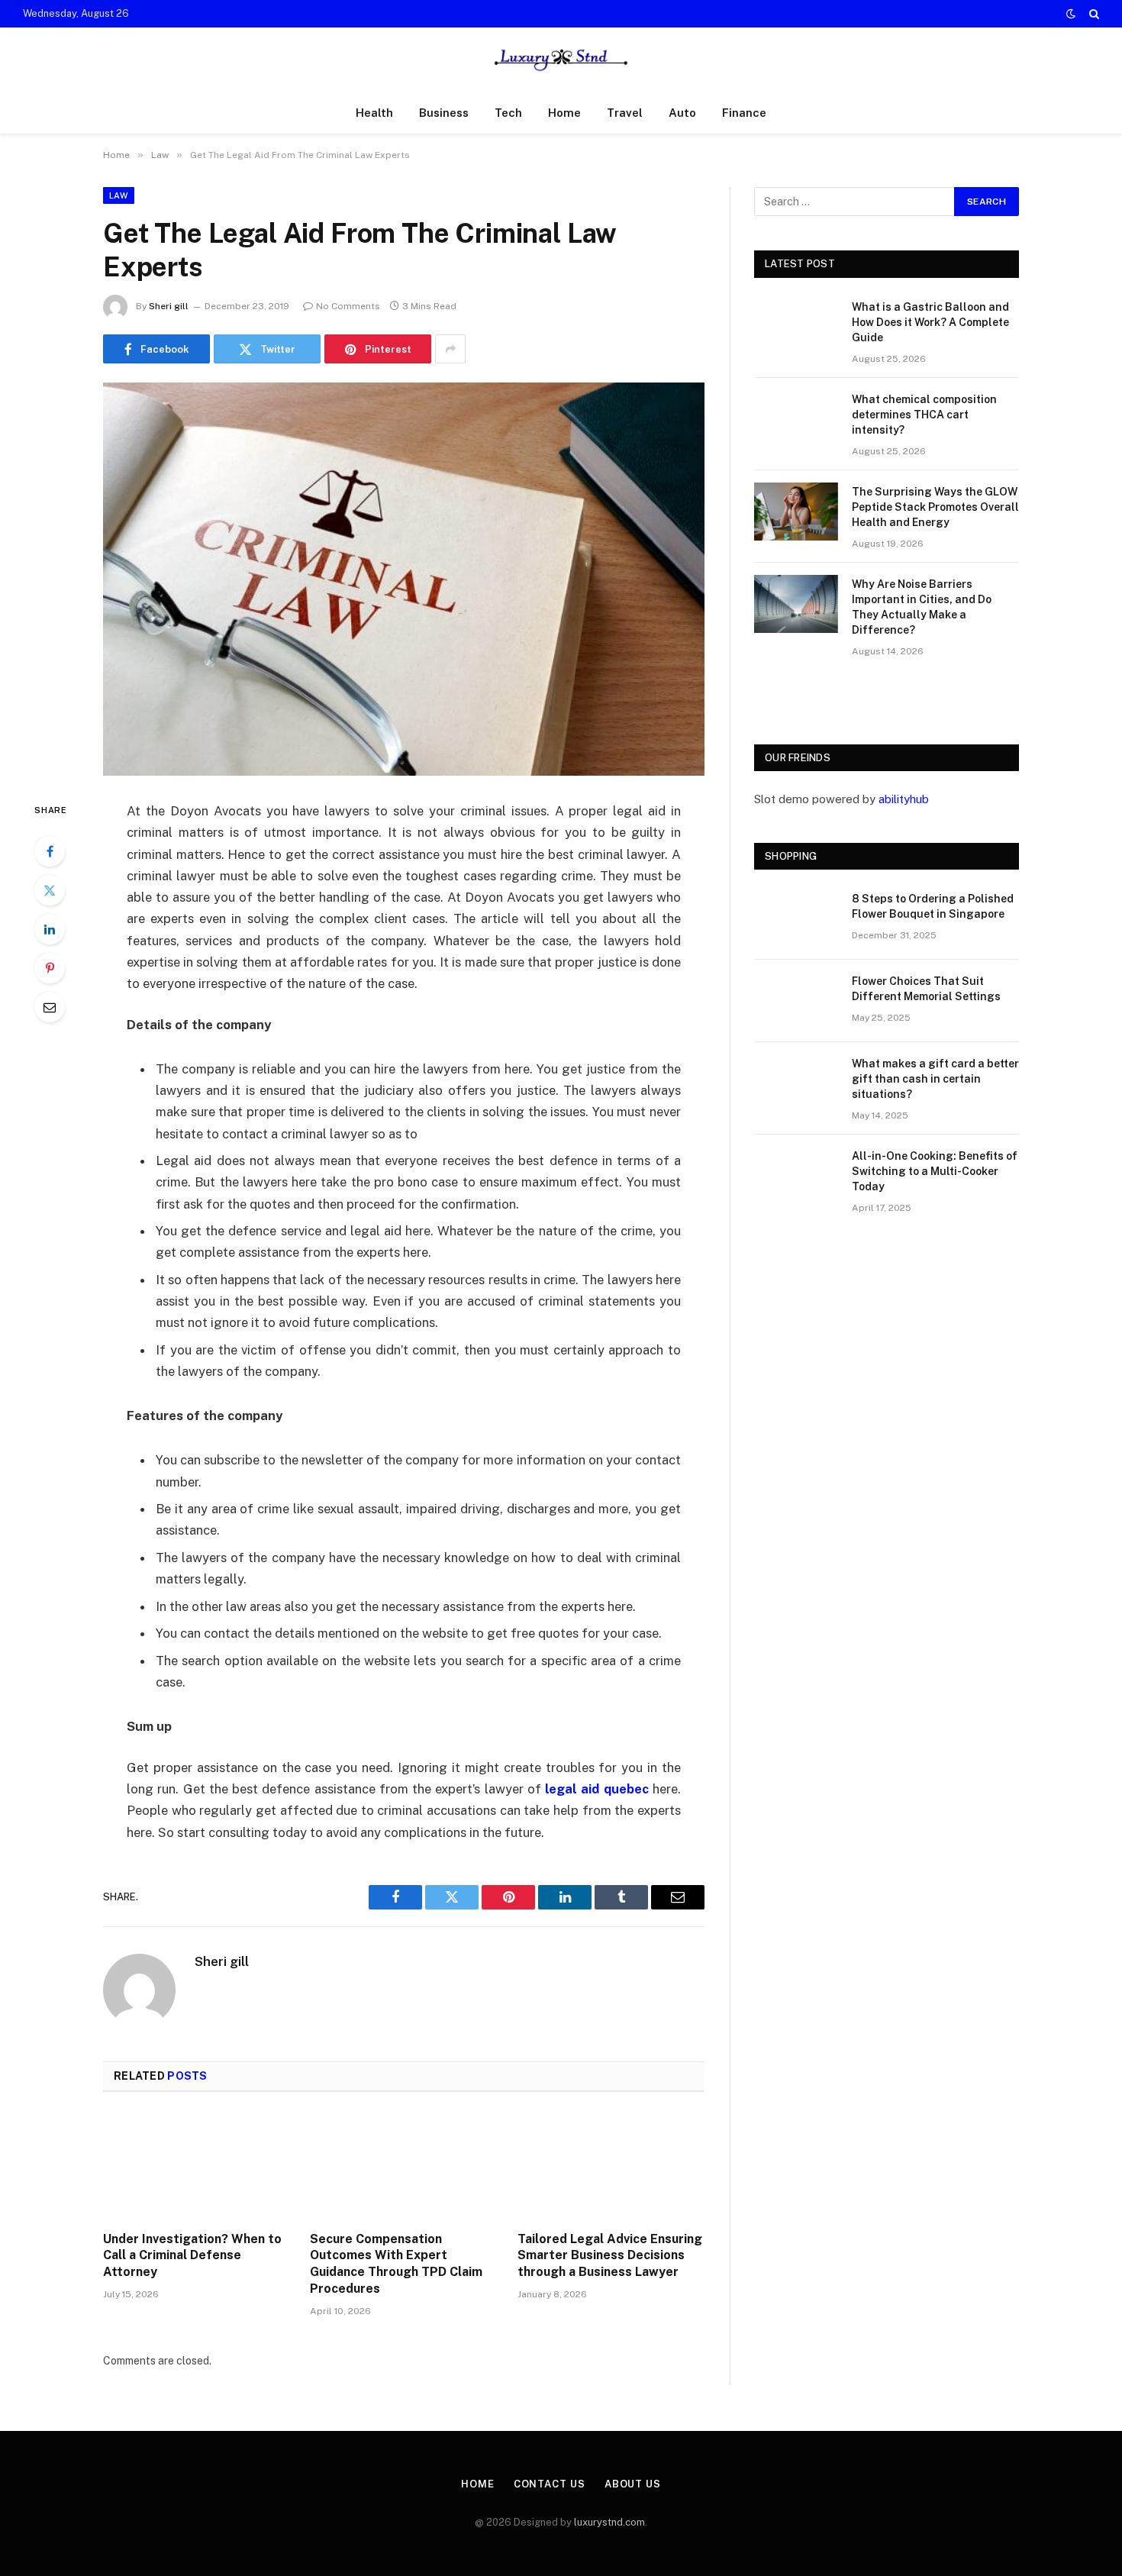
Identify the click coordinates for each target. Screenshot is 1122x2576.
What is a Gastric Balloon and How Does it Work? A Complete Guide (930, 322)
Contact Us (550, 2484)
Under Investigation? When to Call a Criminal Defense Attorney (192, 2256)
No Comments (348, 306)
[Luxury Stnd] (561, 60)
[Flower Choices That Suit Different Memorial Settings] (796, 1001)
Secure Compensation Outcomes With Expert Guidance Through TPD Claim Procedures (396, 2264)
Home (564, 113)
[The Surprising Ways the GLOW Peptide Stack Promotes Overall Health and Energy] (796, 512)
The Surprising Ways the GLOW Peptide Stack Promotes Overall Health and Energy (935, 507)
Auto (682, 113)
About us (633, 2484)
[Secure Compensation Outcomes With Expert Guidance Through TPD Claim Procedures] (403, 2166)
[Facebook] (50, 851)
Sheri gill (169, 306)
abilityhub (904, 799)
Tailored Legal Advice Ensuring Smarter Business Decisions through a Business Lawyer (610, 2256)
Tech (508, 113)
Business (444, 113)
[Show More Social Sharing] (450, 349)
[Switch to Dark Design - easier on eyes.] (1071, 14)
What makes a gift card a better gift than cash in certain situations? (935, 1079)
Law (119, 195)
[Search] (1093, 14)
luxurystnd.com (609, 2522)
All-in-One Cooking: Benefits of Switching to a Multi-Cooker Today (935, 1171)
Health (374, 113)
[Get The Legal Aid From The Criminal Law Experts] (404, 579)
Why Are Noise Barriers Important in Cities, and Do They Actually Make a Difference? (922, 607)
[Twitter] (50, 890)
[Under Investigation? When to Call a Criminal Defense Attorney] (197, 2166)
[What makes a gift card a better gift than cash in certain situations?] (796, 1083)
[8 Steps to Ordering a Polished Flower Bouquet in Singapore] (796, 918)
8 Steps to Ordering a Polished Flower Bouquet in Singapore (933, 906)
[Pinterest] (50, 968)
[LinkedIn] (50, 929)
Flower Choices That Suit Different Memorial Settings (926, 989)
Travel (625, 113)
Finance (744, 113)
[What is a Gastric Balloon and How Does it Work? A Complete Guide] (796, 327)
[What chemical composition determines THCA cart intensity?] (796, 419)
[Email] (50, 1007)
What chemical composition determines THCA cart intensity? (924, 415)
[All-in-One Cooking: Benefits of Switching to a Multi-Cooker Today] (796, 1176)
